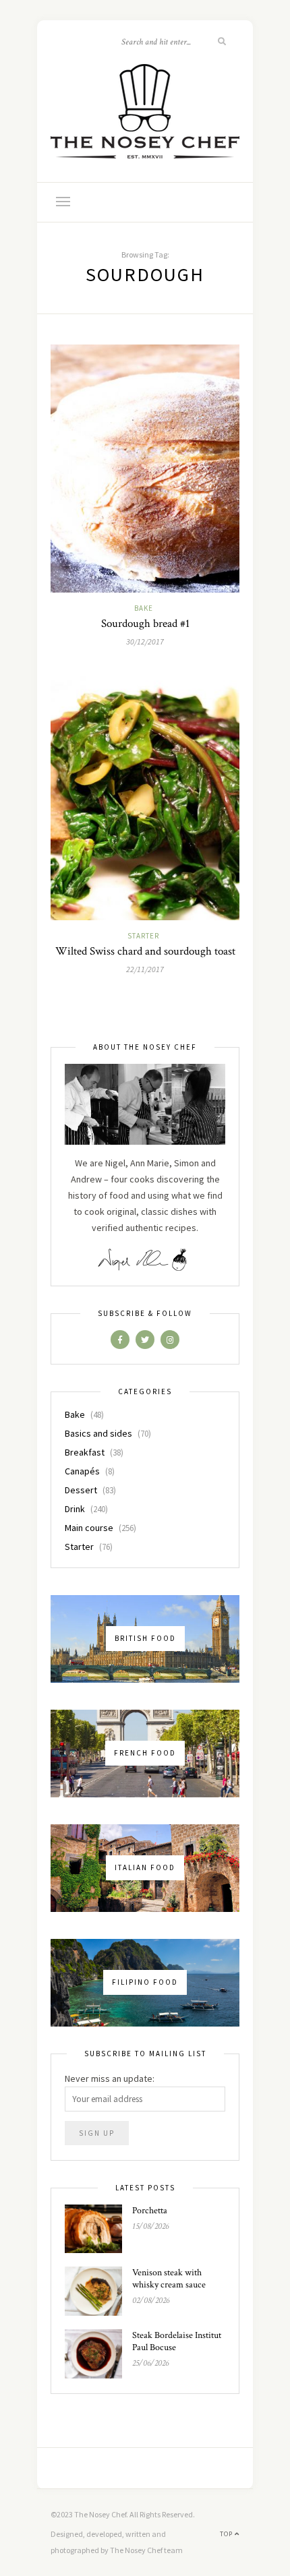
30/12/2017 (145, 641)
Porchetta (150, 2211)
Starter (143, 936)
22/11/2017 (145, 969)
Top (227, 2534)
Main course (89, 1528)
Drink (75, 1509)
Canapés (82, 1471)
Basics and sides (98, 1433)
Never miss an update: (110, 2078)
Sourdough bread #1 (145, 624)
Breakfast (85, 1452)
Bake (144, 608)
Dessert (81, 1490)
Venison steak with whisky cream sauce (169, 2279)
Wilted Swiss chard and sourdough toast (145, 951)
